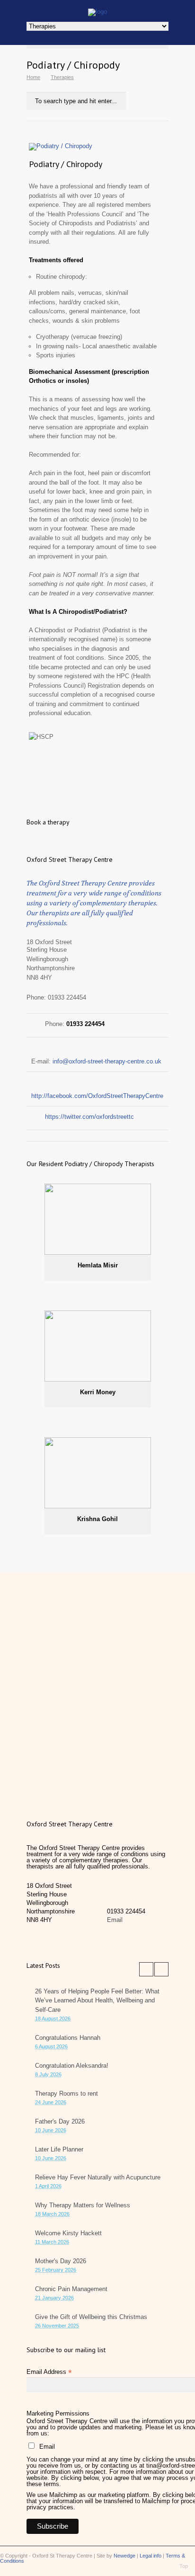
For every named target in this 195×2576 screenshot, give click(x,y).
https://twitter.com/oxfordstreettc (89, 1117)
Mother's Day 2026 (61, 2261)
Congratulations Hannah (68, 2038)
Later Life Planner (59, 2149)
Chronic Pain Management (71, 2289)
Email (115, 1920)
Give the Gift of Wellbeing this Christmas (91, 2317)
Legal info (151, 2556)
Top (184, 2566)
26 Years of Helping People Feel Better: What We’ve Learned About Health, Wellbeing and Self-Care (97, 2001)
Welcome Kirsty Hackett (68, 2233)
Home (33, 77)
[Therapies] (97, 12)
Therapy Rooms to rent (66, 2094)
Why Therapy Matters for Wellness (83, 2205)
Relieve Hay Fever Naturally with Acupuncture (98, 2177)
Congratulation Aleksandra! (72, 2066)
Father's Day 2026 (60, 2121)
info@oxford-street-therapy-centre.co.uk (107, 1061)
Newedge (124, 2556)
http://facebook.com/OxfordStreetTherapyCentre (97, 1096)
